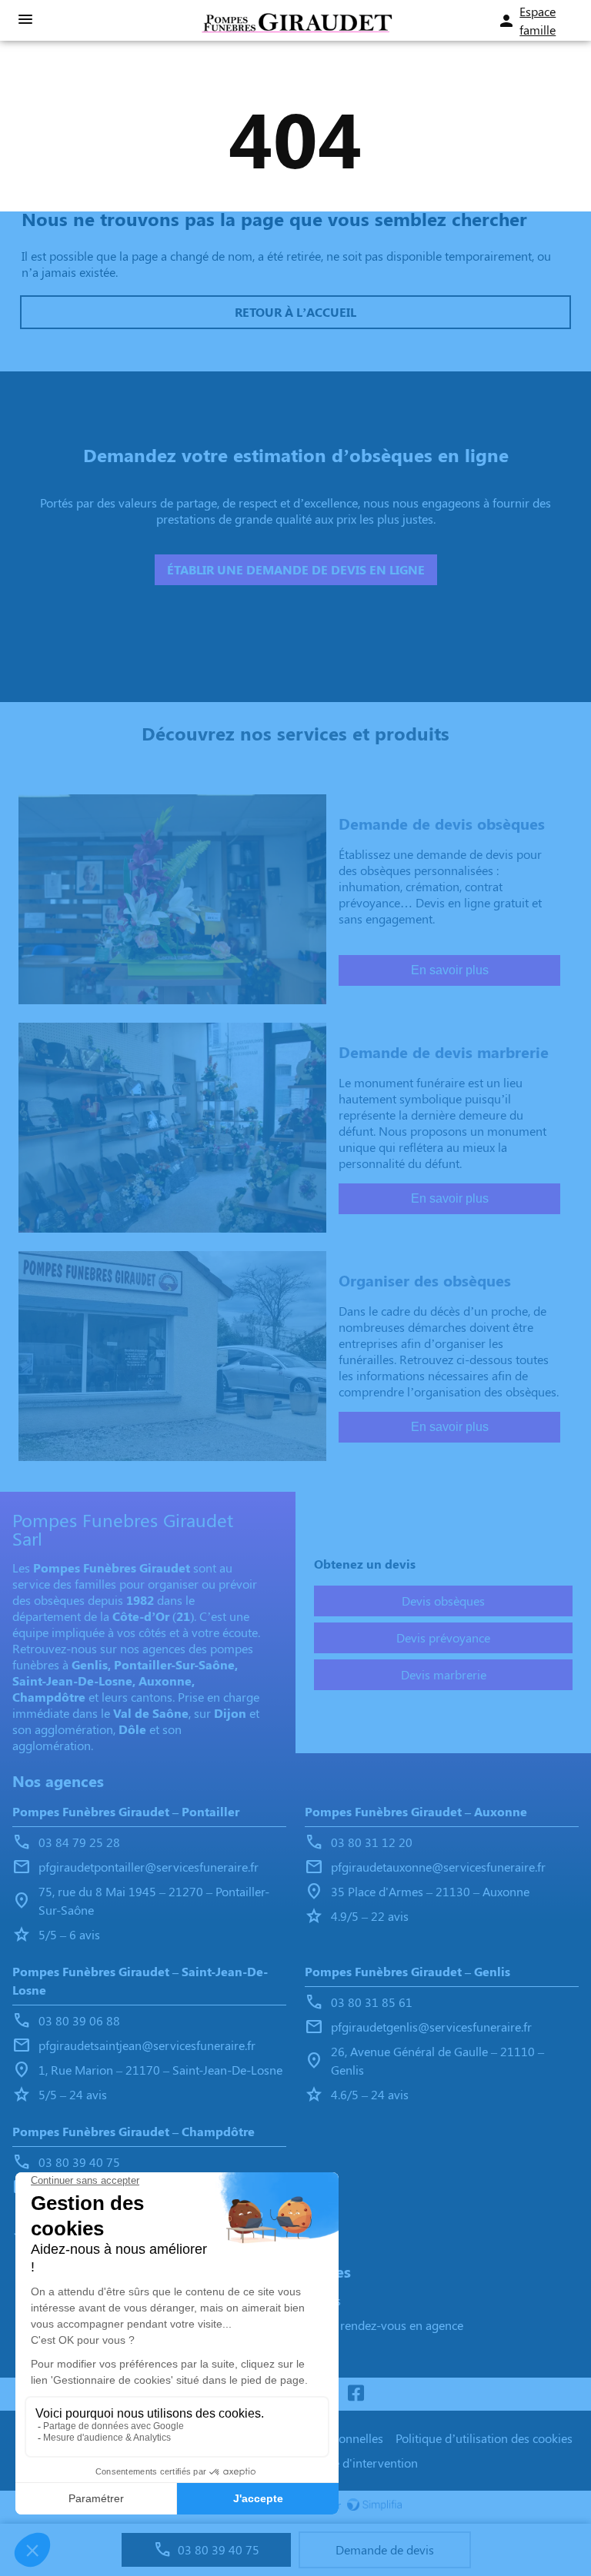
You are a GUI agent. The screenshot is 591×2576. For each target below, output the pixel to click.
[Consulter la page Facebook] (356, 2394)
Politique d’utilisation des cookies (484, 2438)
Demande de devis (385, 2549)
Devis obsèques (443, 1601)
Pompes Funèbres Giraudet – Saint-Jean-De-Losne (140, 1980)
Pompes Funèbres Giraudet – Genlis (407, 1971)
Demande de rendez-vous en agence (366, 2325)
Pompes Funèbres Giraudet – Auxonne (416, 1811)
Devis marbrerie (444, 1674)
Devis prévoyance (443, 1637)
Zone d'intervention (365, 2463)
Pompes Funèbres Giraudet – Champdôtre (134, 2131)
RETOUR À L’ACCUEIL (295, 312)
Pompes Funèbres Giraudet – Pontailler (126, 1811)
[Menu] (25, 20)
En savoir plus (450, 970)
